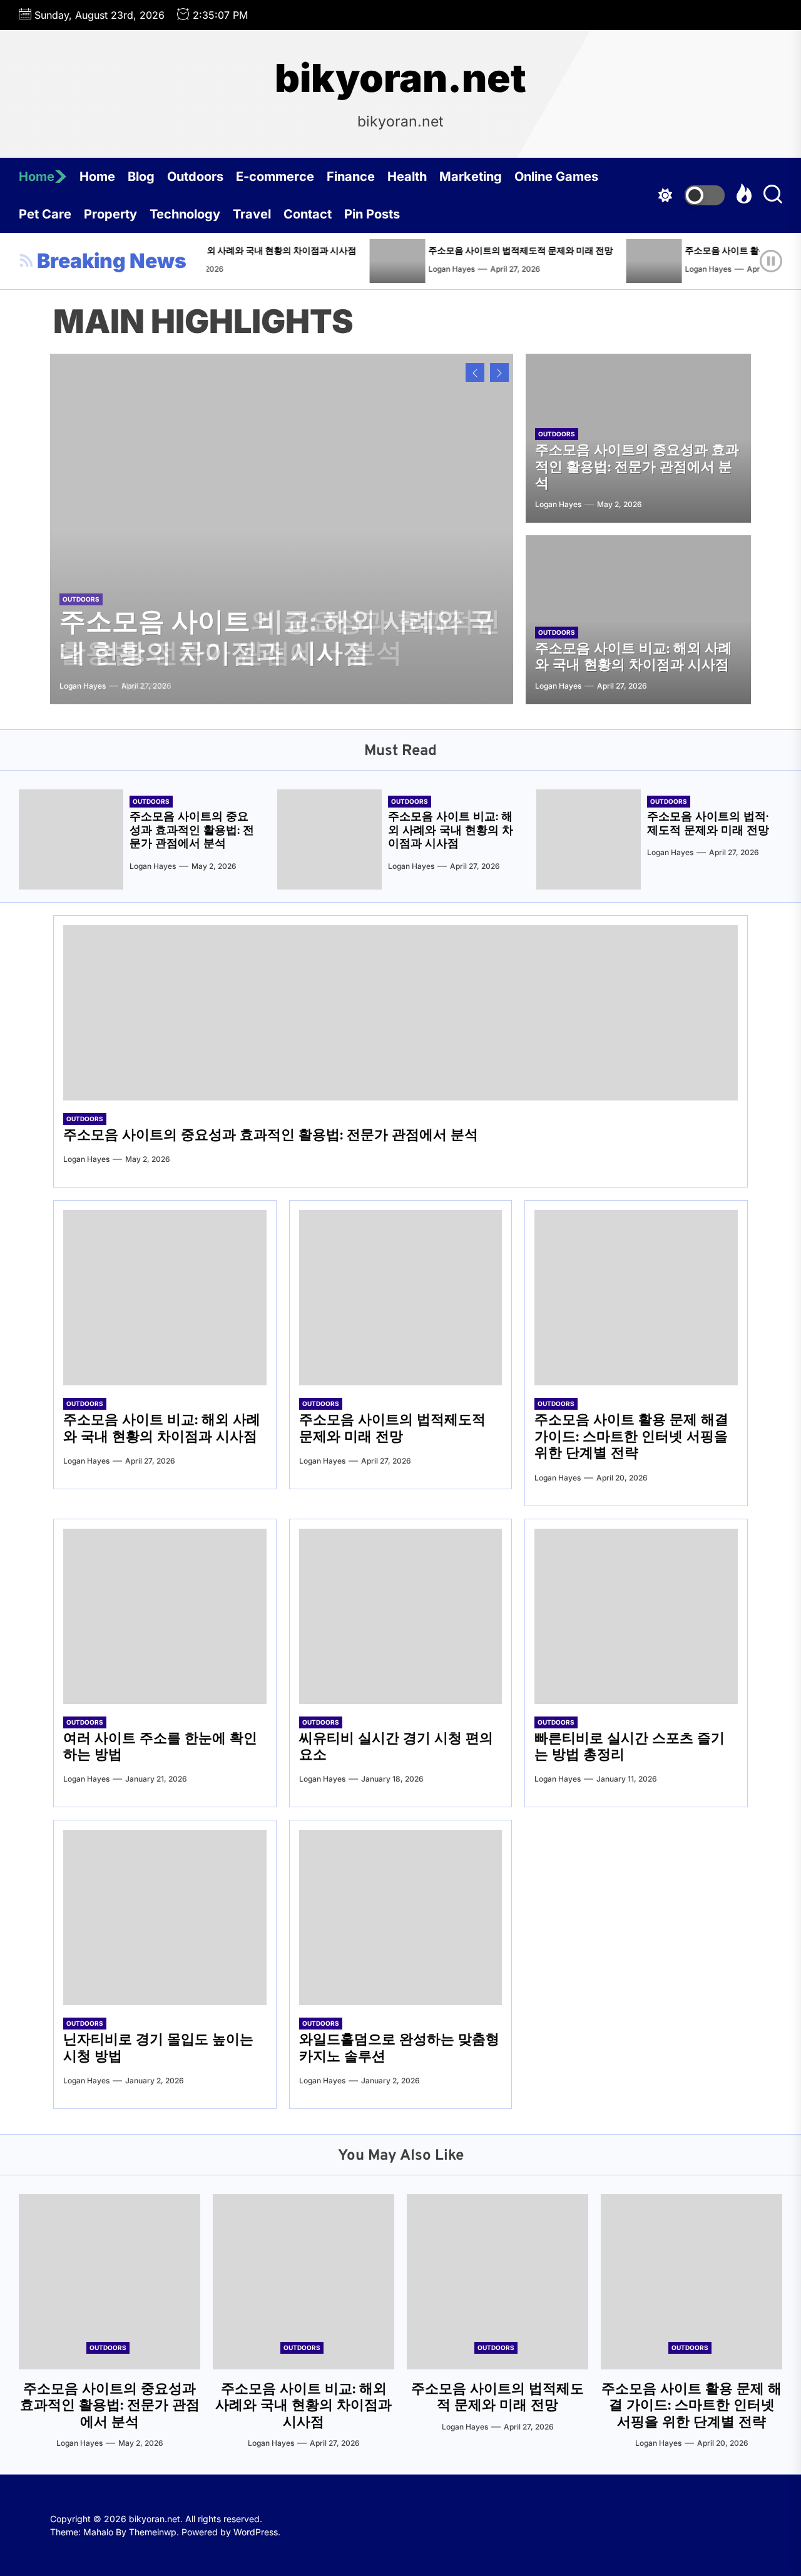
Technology (185, 214)
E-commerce (275, 177)
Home (37, 177)
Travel (252, 214)
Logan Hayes (395, 269)
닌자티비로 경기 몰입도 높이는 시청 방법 (158, 2049)
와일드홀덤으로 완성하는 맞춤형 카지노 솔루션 (399, 2049)
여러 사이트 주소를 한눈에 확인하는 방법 (160, 1747)
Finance (351, 177)
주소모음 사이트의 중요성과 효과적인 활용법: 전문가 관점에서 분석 (637, 468)
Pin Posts (372, 214)
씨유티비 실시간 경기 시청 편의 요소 (396, 1747)
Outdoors (195, 177)
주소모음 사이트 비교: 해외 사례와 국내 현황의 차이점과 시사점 (277, 639)
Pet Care (45, 214)
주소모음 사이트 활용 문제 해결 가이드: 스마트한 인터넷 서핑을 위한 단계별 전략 (631, 1437)
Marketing (471, 177)
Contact (308, 214)
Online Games (556, 177)
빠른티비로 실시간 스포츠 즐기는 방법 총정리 (630, 1747)
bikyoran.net (400, 78)
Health (407, 177)
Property (110, 214)
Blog (141, 177)
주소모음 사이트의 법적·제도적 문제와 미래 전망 (465, 251)
